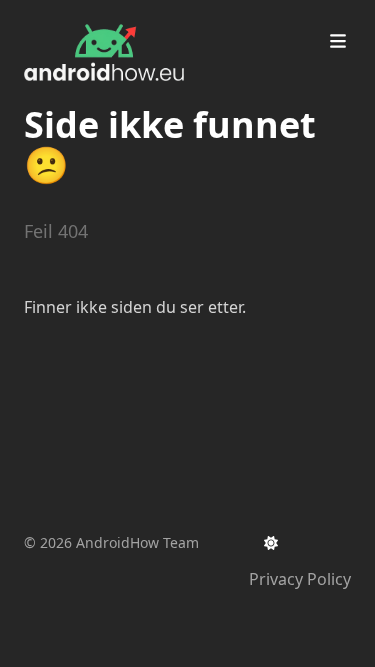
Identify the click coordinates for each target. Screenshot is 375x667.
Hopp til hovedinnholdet (143, 18)
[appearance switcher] (271, 543)
